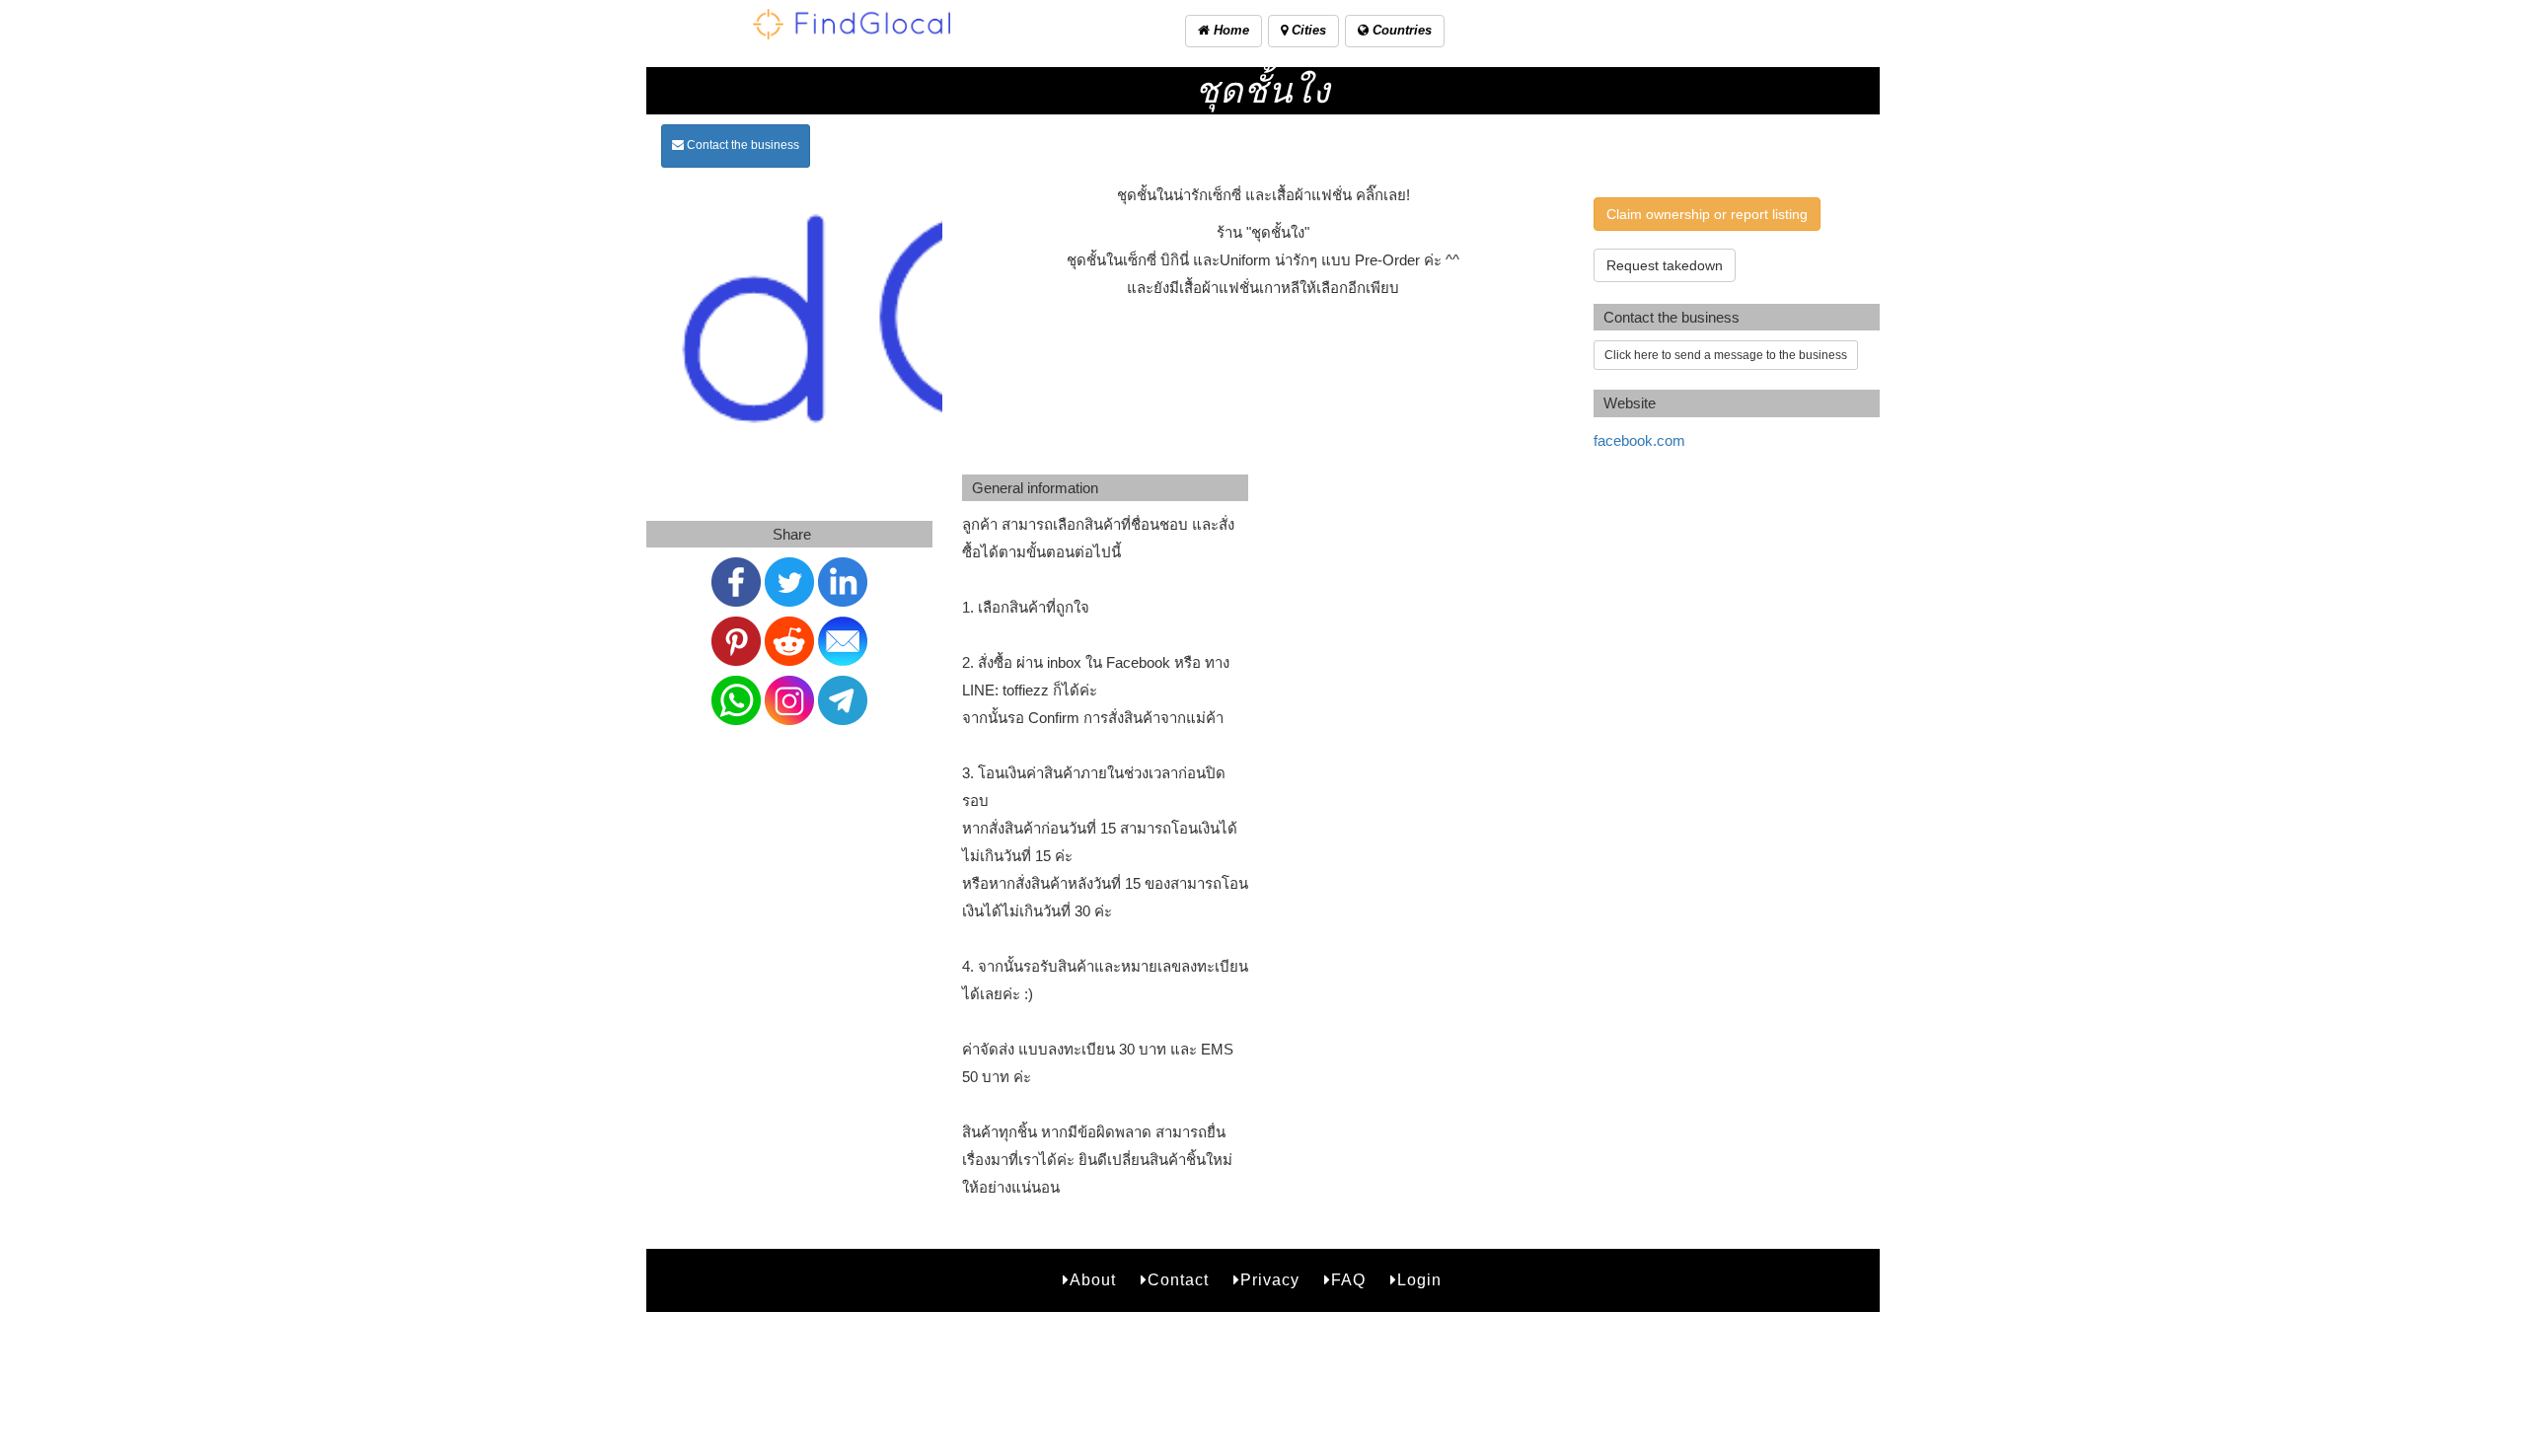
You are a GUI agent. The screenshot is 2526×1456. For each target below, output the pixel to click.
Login (1419, 1280)
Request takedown (1665, 265)
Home (1229, 30)
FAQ (1348, 1280)
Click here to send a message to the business (1726, 355)
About (1093, 1280)
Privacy (1270, 1280)
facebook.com (1639, 440)
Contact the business (742, 145)
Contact (1178, 1280)
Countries (1400, 30)
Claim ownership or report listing (1707, 214)
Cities (1307, 30)
